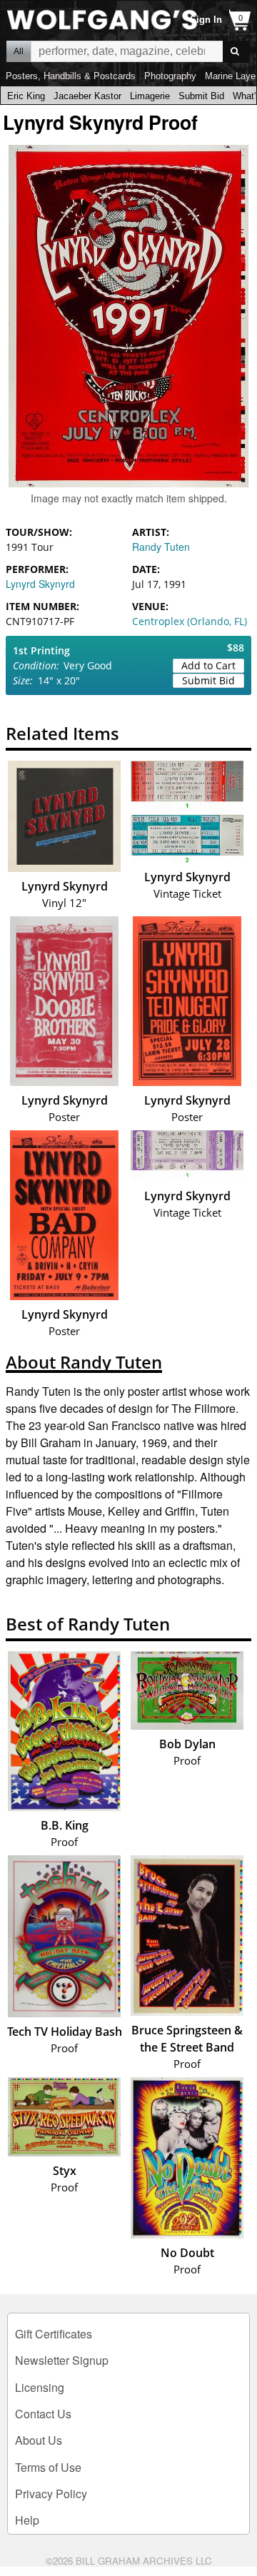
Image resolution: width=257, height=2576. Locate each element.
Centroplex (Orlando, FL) (190, 621)
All (19, 51)
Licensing (40, 2387)
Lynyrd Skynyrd (40, 584)
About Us (39, 2440)
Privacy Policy (51, 2494)
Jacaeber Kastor (87, 96)
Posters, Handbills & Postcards (71, 76)
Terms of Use (48, 2467)
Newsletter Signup (62, 2360)
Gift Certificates (54, 2334)
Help (27, 2520)
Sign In (206, 20)
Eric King (26, 96)
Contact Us (43, 2414)
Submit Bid (201, 96)
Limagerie (150, 96)
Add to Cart (208, 665)
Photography (170, 76)
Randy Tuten (161, 547)
